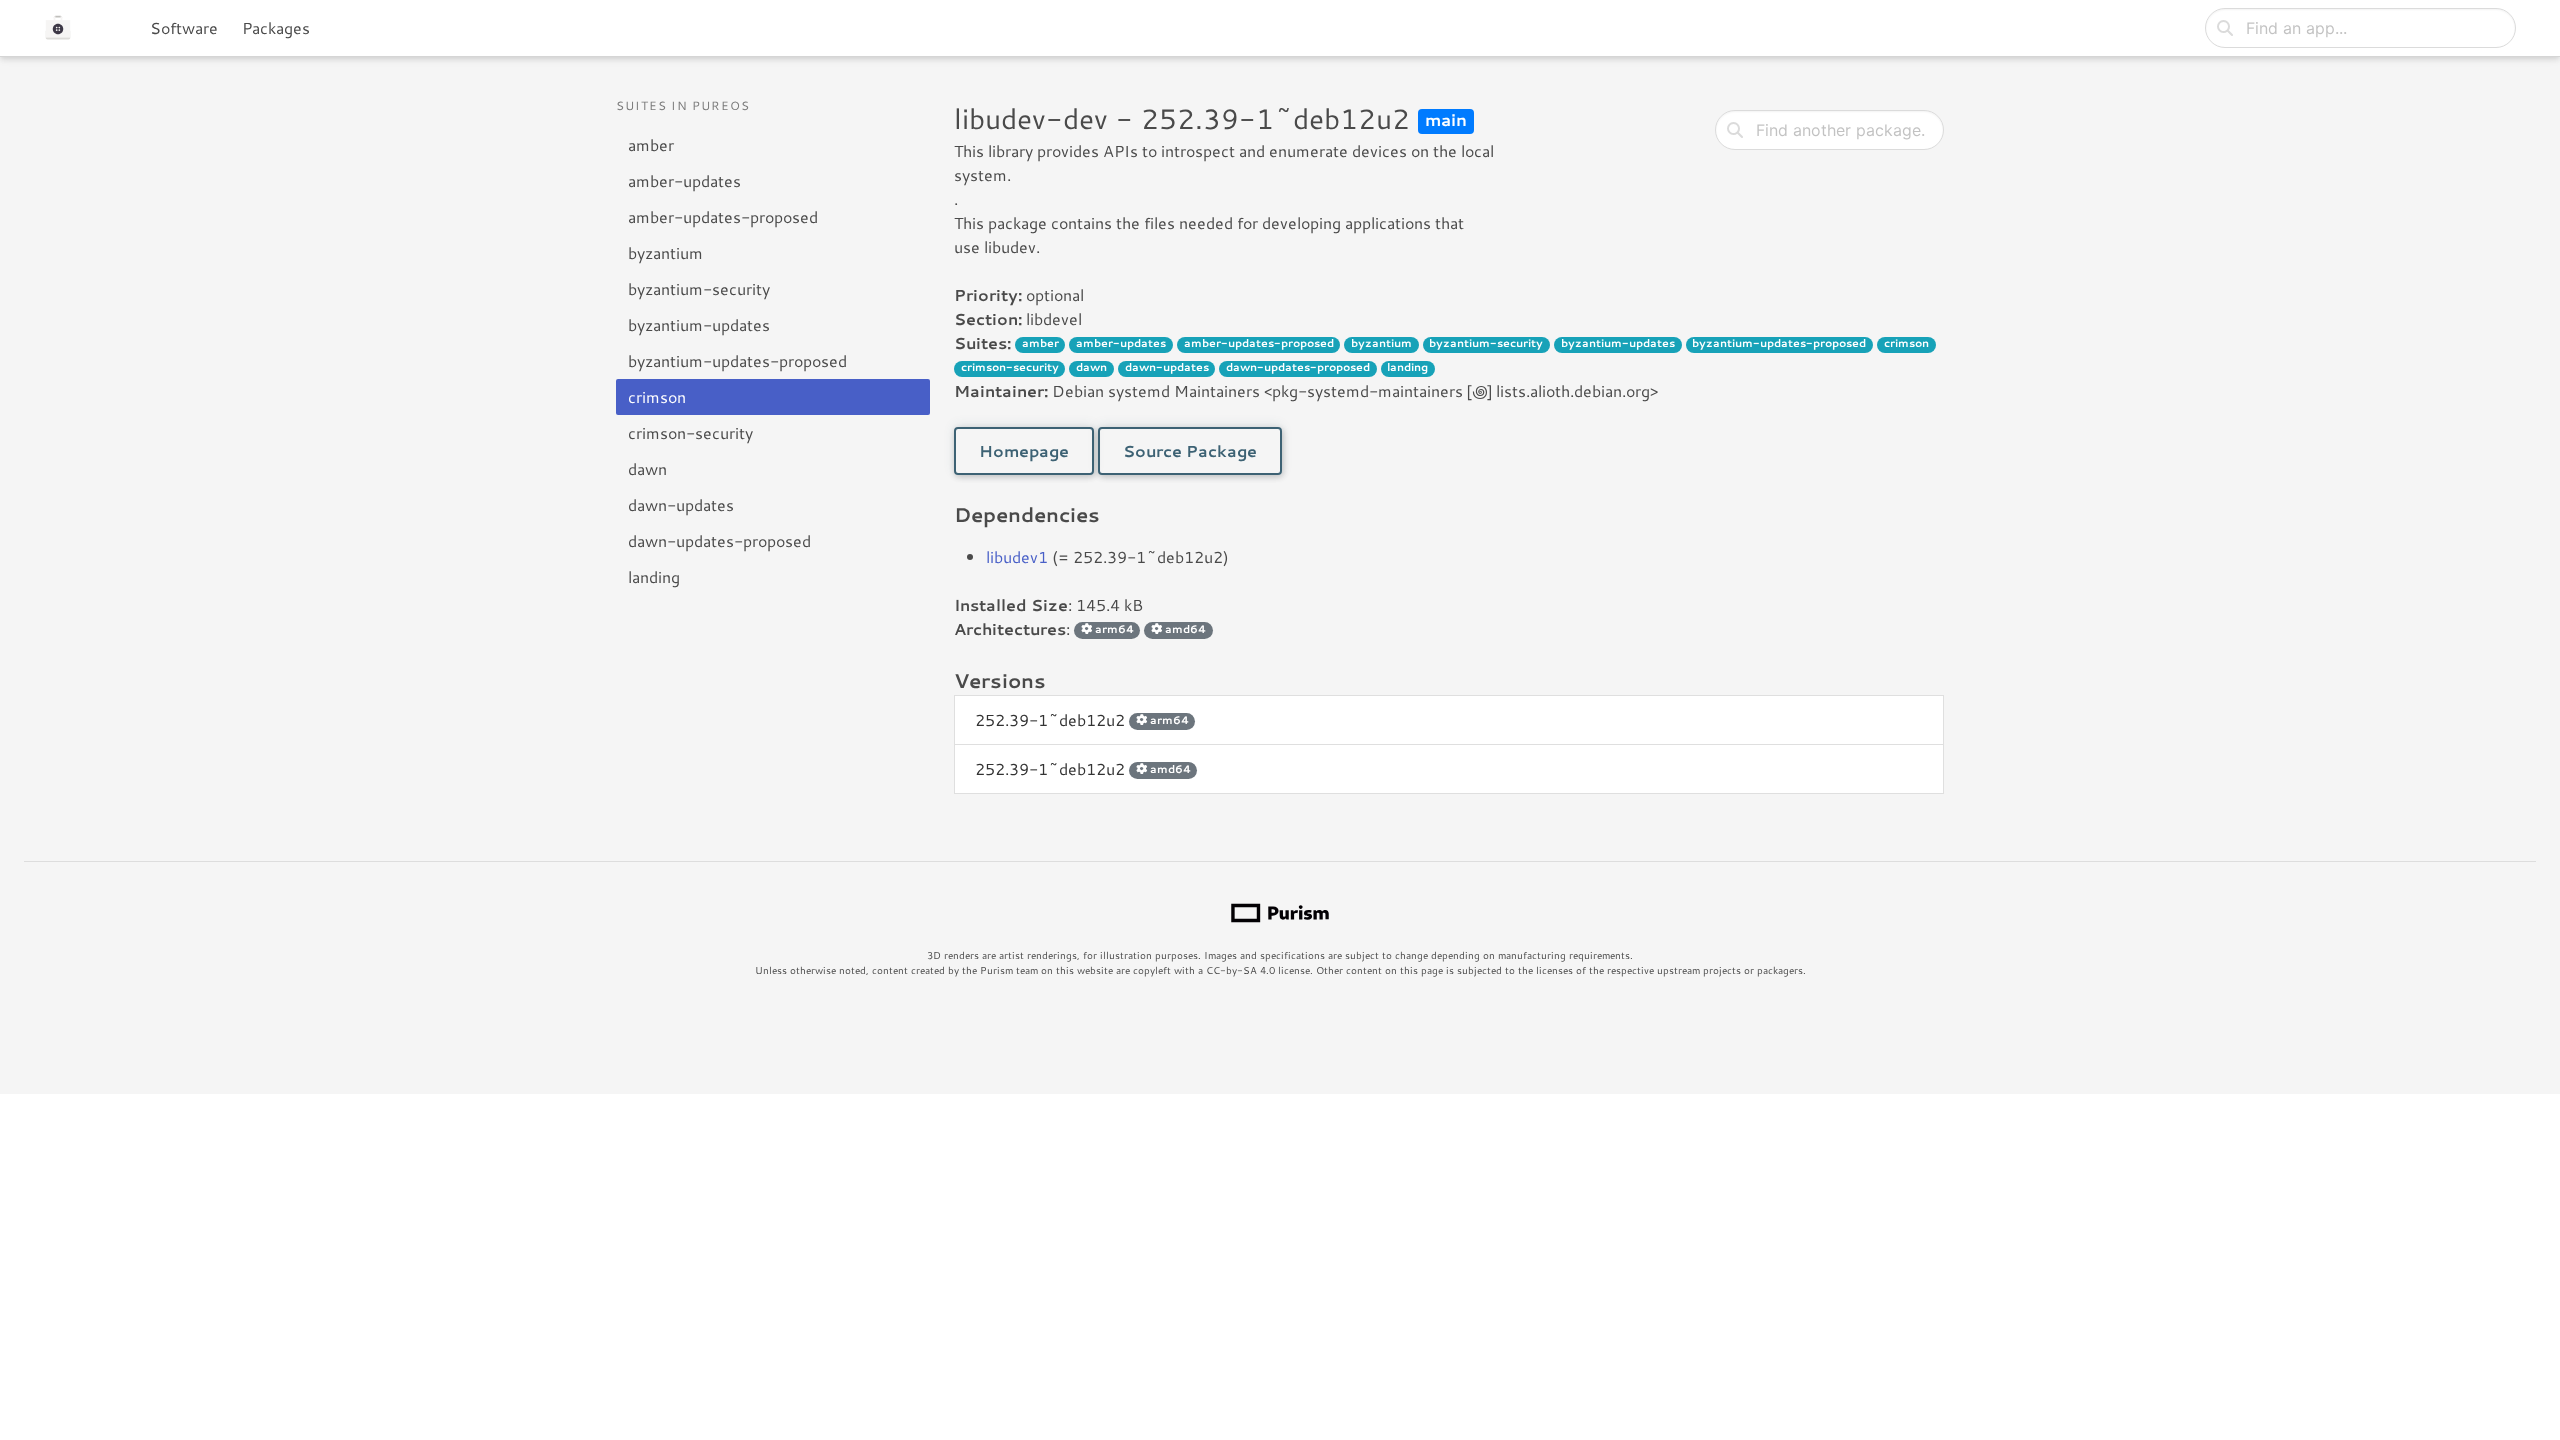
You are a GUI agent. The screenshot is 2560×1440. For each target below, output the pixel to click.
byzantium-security (699, 288)
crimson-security (690, 432)
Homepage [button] (1024, 450)
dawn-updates (681, 504)
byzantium (665, 252)
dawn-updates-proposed (719, 540)
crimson (657, 396)
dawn (647, 468)
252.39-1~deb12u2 (1082, 719)
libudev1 (1017, 556)
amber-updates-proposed (723, 216)
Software (184, 27)
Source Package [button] (1190, 450)
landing (654, 576)
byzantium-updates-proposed (737, 360)
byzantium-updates (699, 324)
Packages (276, 27)
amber (651, 144)
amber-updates (684, 180)
